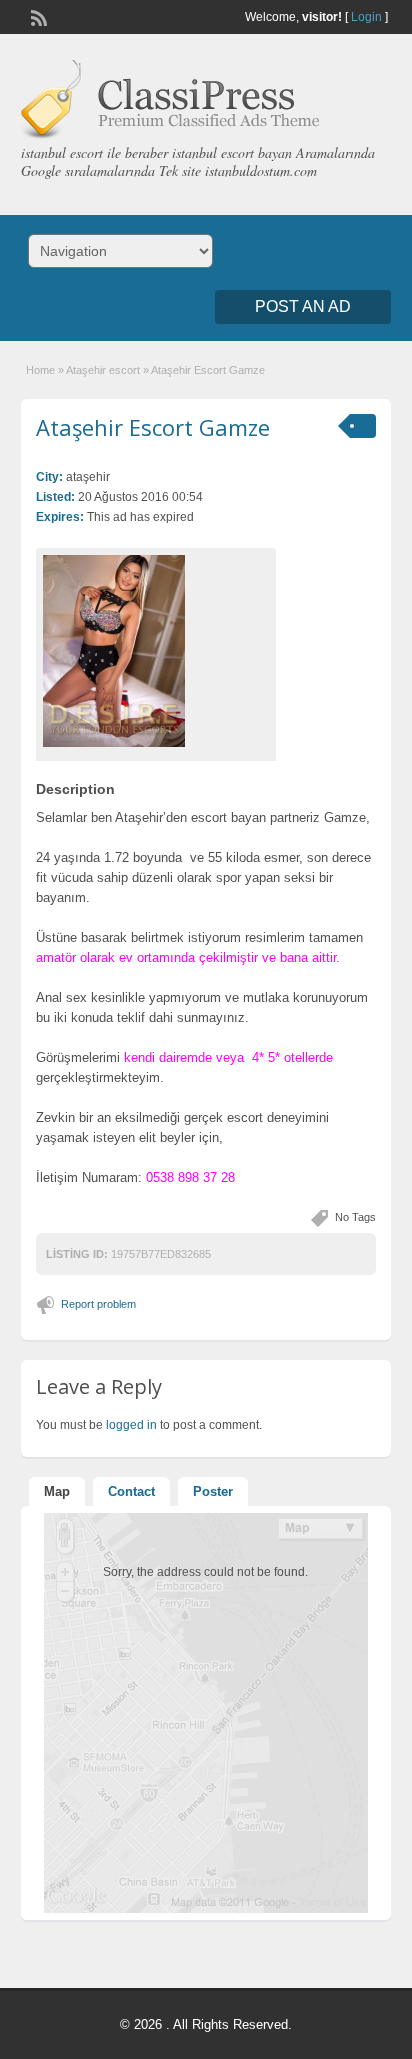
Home (40, 370)
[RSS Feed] (37, 16)
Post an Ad (303, 306)
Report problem (98, 1304)
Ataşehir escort (103, 370)
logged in (131, 1425)
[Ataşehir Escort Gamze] (156, 651)
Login (366, 17)
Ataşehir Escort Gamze (153, 427)
